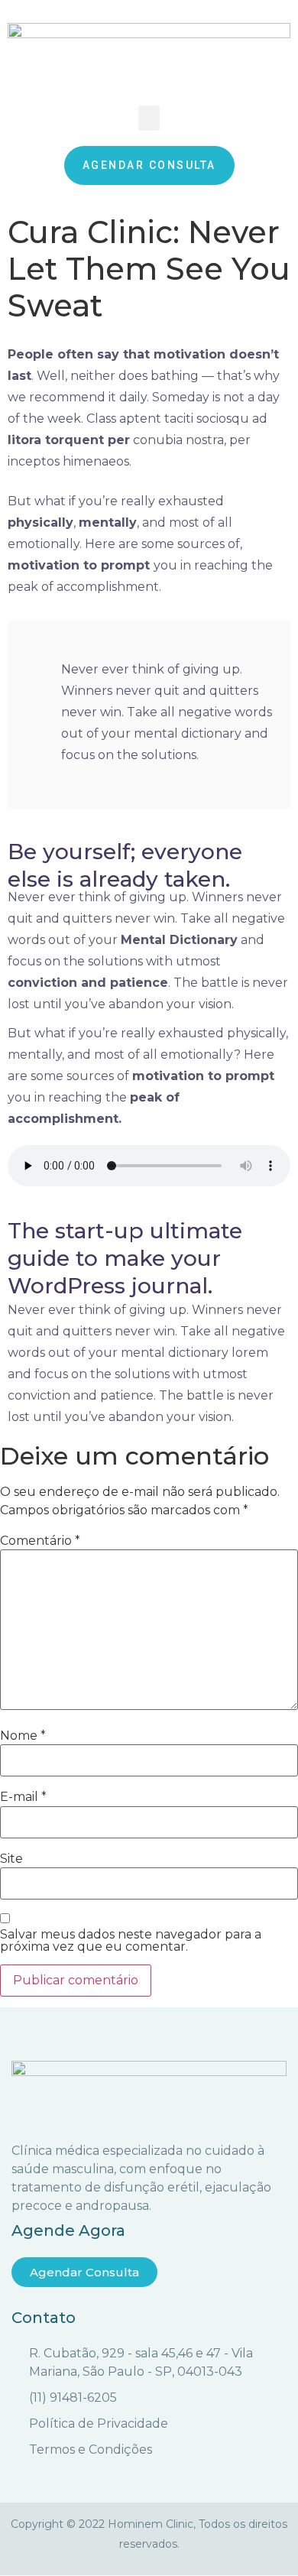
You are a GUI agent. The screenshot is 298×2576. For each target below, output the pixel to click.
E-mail (23, 1797)
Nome (23, 1736)
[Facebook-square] (136, 2568)
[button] (149, 118)
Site (11, 1859)
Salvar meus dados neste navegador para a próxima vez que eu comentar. (131, 1941)
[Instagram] (163, 2568)
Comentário (40, 1541)
